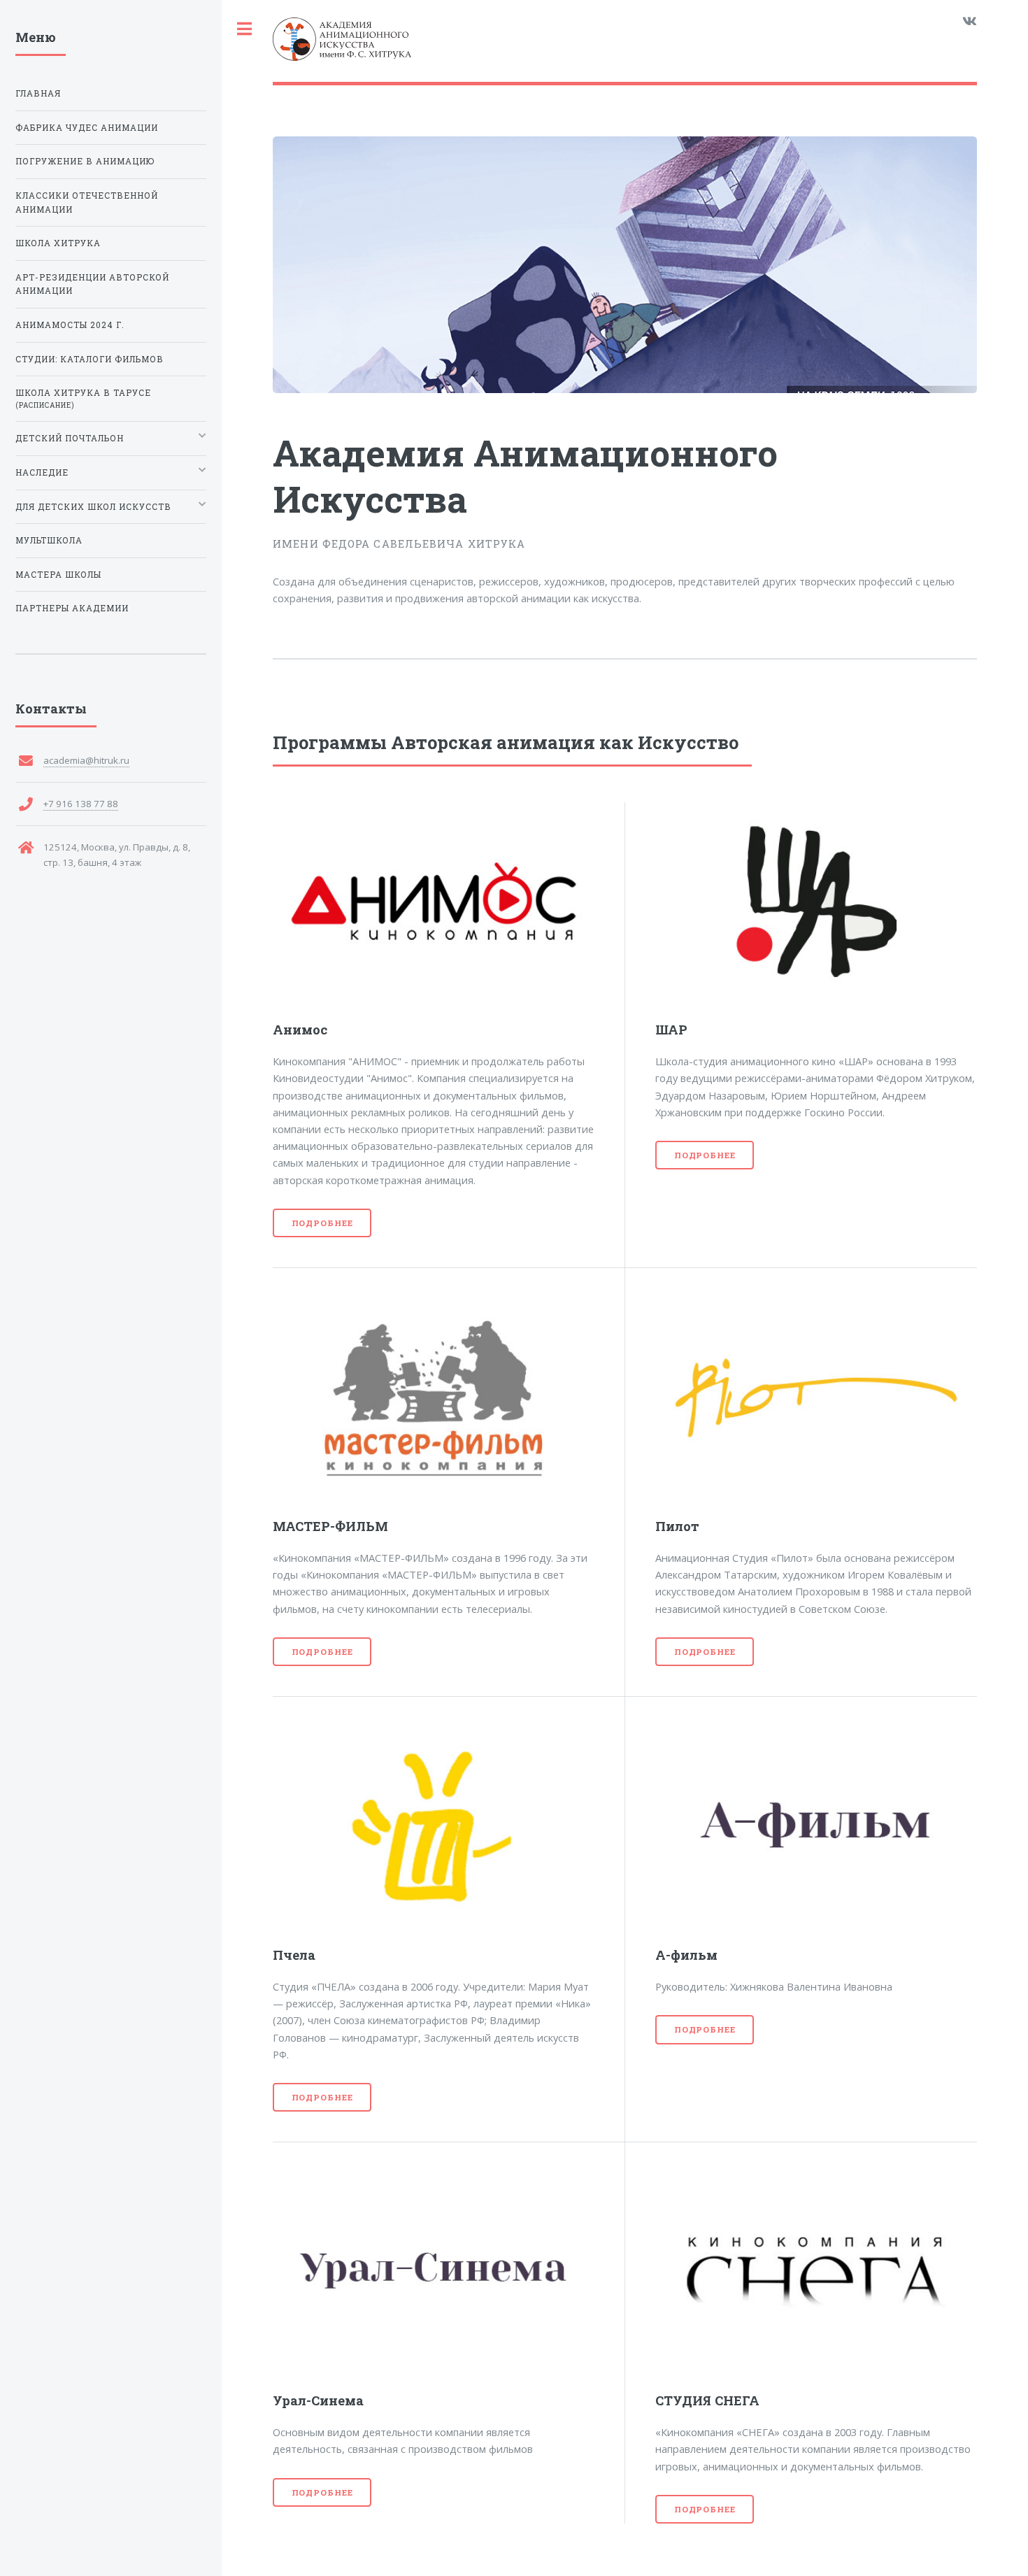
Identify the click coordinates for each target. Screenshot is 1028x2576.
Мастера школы (58, 575)
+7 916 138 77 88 (81, 804)
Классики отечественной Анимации (87, 202)
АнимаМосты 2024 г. (70, 325)
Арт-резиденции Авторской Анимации (92, 284)
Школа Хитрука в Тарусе (83, 399)
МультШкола (49, 540)
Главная (38, 93)
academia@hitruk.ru (86, 760)
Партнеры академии (72, 608)
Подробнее (322, 1223)
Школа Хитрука (58, 243)
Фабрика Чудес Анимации (87, 128)
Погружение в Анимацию (85, 161)
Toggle (245, 29)
